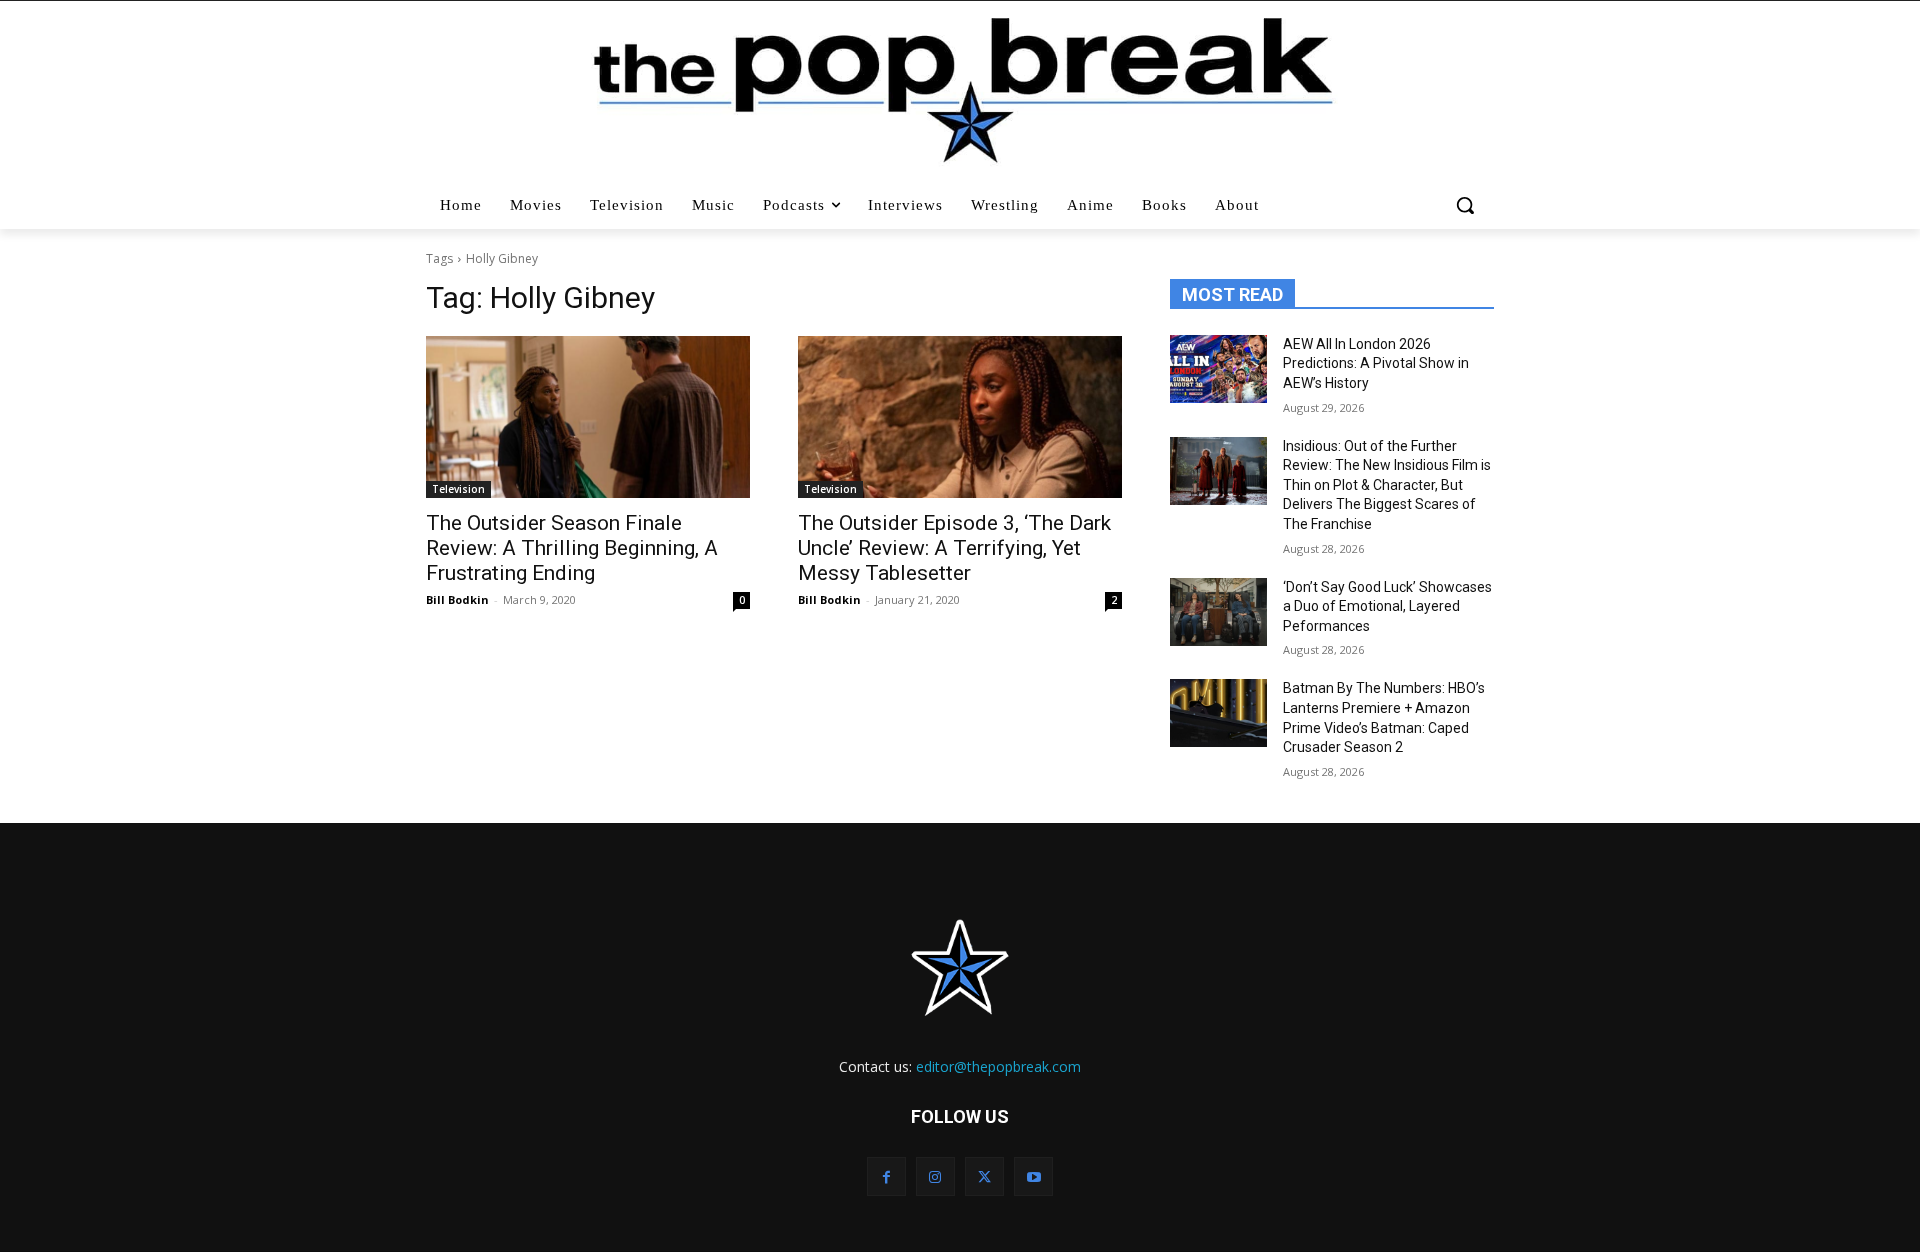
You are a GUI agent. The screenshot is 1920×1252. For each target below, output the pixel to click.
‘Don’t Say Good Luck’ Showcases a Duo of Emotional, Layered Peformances (1387, 606)
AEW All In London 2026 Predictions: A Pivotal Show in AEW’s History (1376, 363)
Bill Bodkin (457, 599)
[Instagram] (935, 1176)
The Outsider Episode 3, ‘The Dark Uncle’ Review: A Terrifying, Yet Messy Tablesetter (954, 548)
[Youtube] (1033, 1176)
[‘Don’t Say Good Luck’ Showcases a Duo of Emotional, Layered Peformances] (1218, 612)
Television (458, 489)
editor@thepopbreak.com (998, 1066)
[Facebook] (886, 1176)
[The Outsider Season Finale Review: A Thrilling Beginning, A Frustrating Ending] (588, 417)
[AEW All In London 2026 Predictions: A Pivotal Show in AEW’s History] (1218, 369)
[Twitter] (984, 1176)
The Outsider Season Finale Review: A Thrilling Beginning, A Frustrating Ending (572, 548)
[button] (1467, 205)
